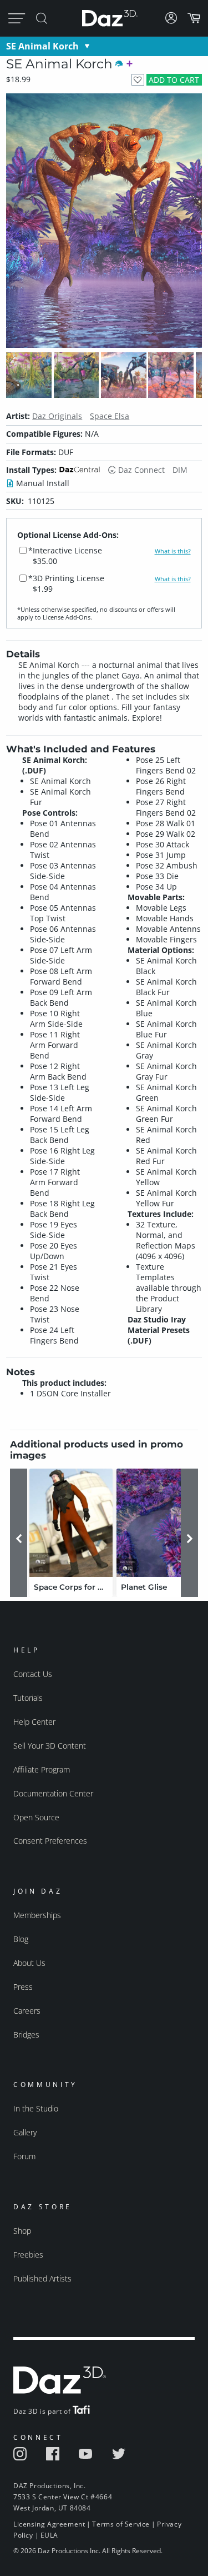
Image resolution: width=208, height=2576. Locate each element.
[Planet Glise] (158, 1523)
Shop (22, 2231)
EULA (49, 2535)
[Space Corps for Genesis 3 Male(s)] (71, 1523)
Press (23, 1987)
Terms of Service (121, 2524)
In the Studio (36, 2108)
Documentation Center (53, 1793)
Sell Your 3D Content (50, 1746)
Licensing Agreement (49, 2524)
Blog (21, 1939)
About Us (29, 1963)
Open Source (36, 1817)
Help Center (34, 1722)
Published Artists (42, 2278)
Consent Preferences (50, 1841)
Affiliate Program (42, 1769)
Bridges (26, 2035)
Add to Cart (174, 80)
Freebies (28, 2255)
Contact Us (33, 1674)
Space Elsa (110, 416)
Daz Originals (57, 416)
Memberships (37, 1915)
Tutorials (28, 1698)
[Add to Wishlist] (138, 80)
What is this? (173, 551)
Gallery (25, 2132)
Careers (27, 2011)
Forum (24, 2156)
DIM (180, 470)
